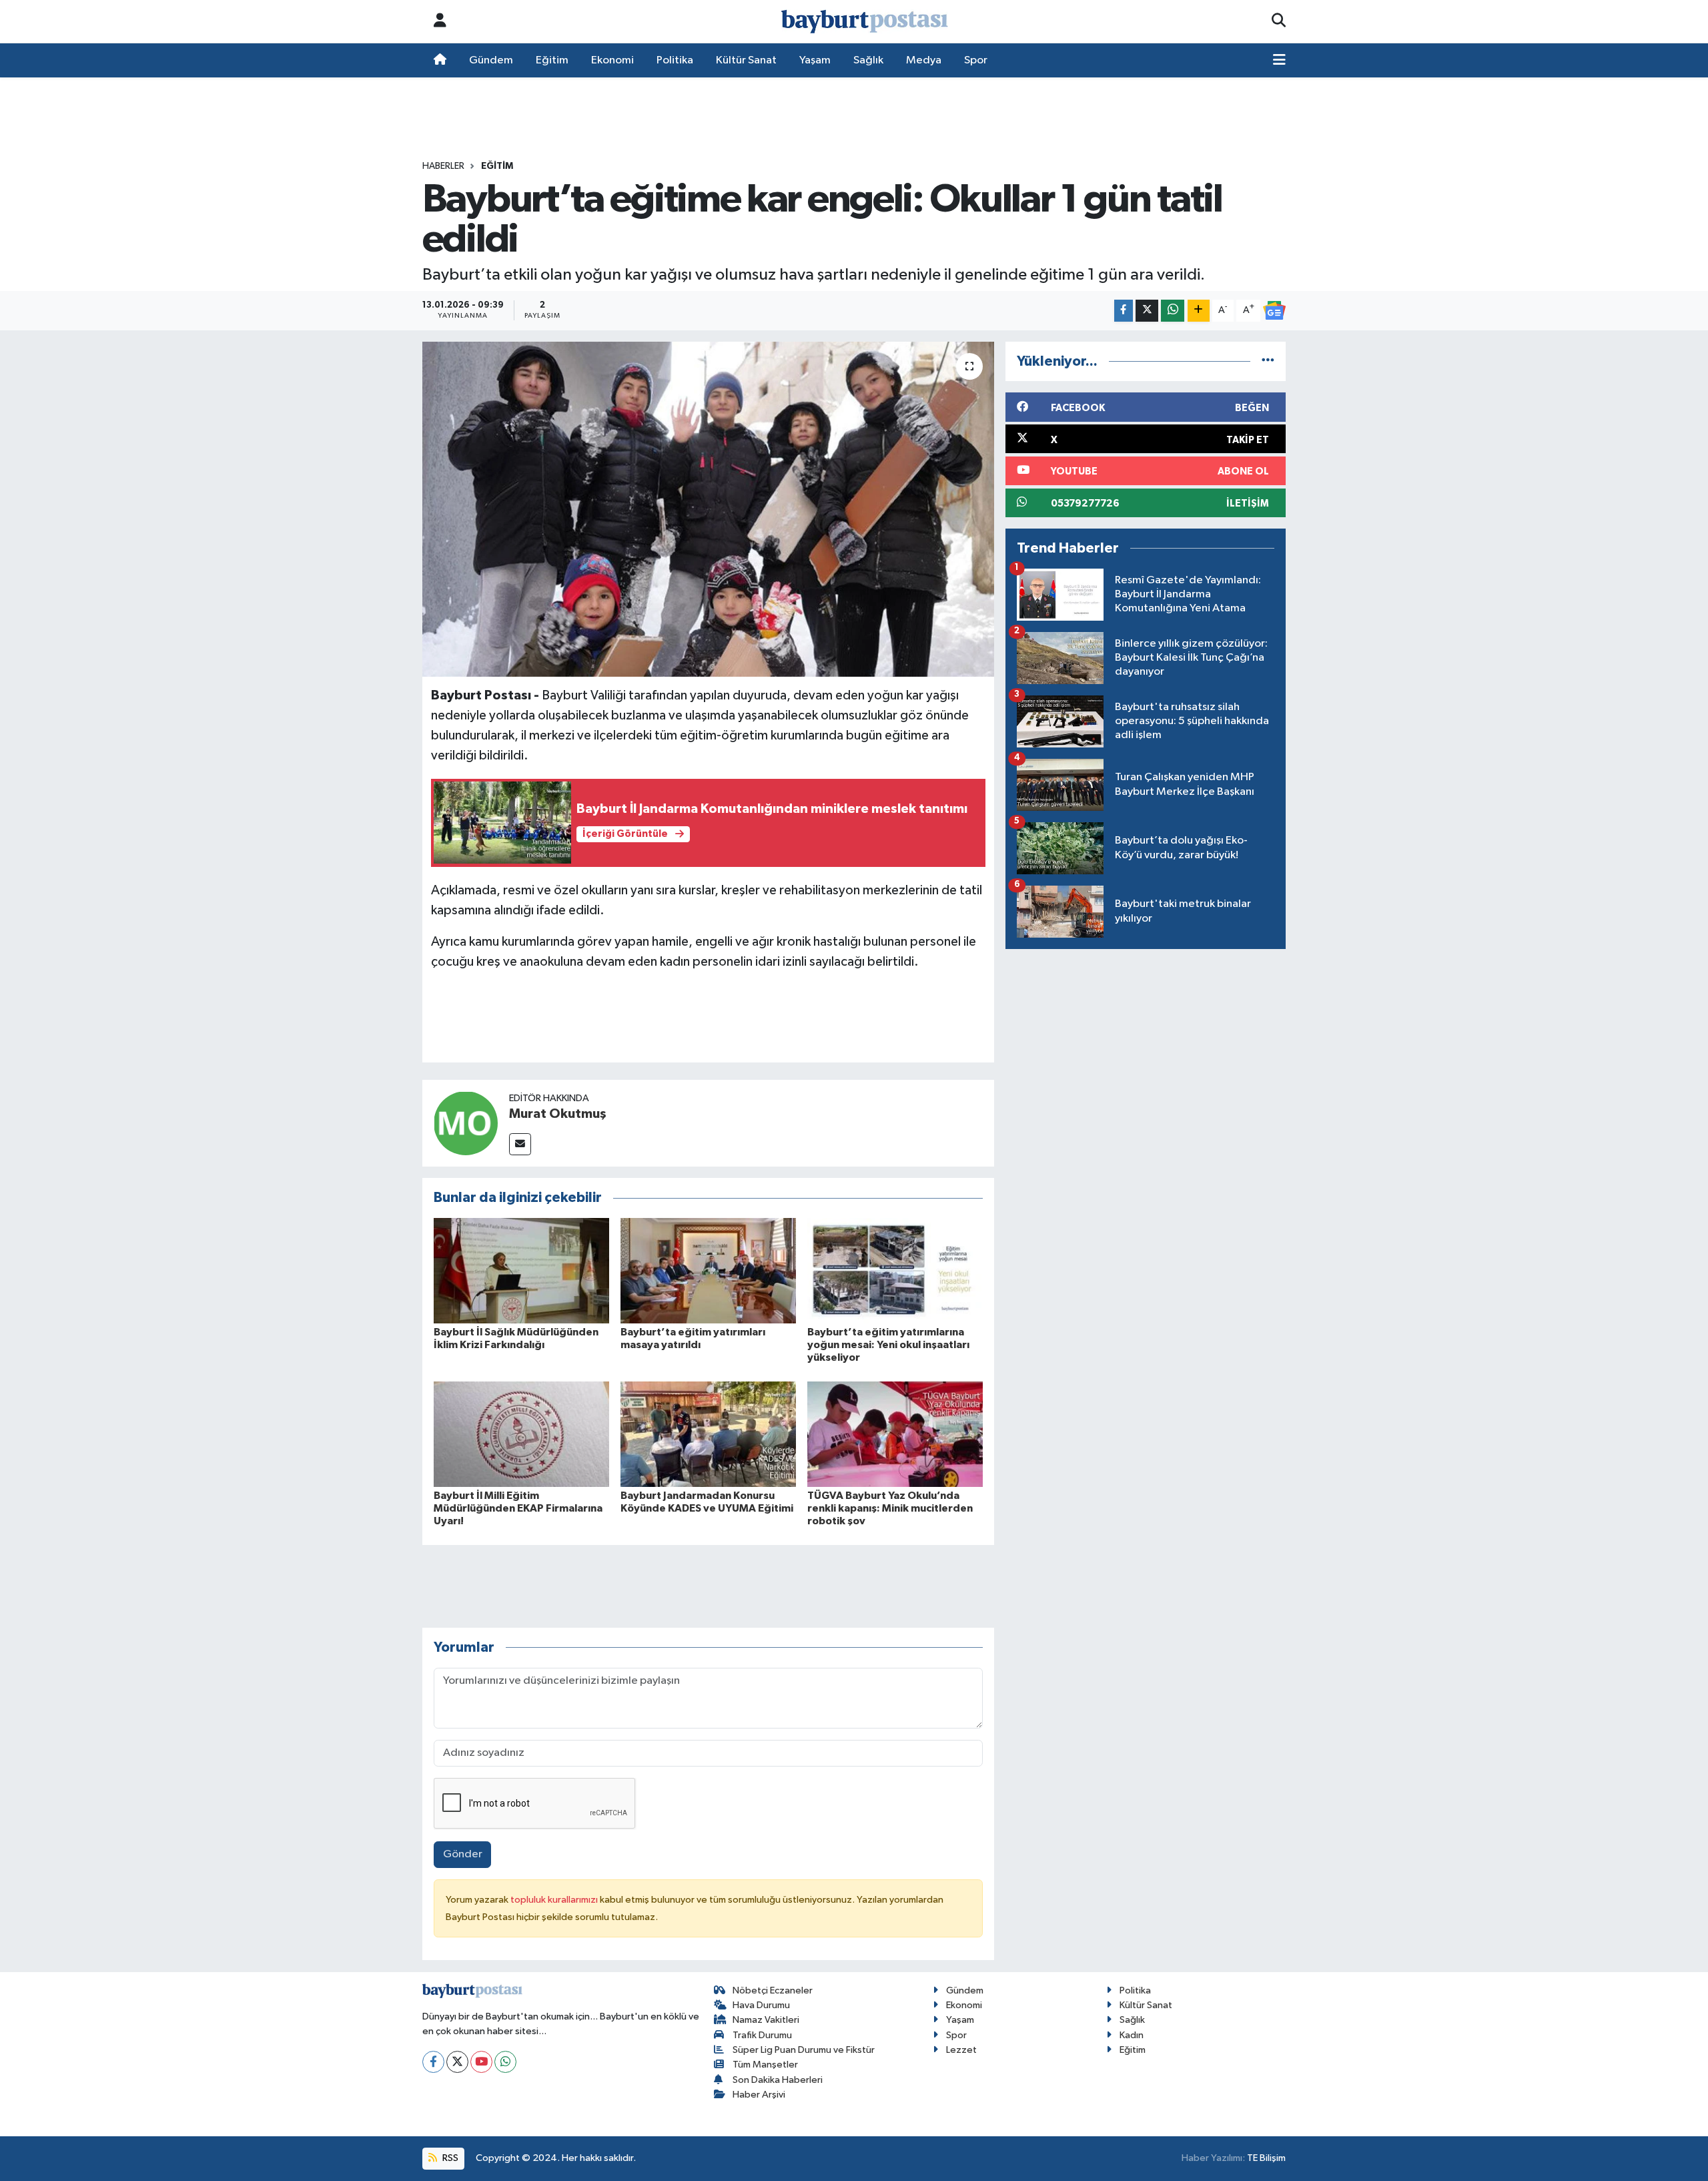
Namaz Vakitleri (766, 2020)
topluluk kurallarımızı (555, 1900)
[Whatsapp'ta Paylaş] (1173, 311)
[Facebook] (433, 2062)
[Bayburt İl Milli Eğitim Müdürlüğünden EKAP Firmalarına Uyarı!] (521, 1434)
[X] (457, 2062)
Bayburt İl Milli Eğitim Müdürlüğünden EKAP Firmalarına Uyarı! (518, 1508)
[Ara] (1279, 21)
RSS (449, 2158)
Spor (976, 60)
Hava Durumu (761, 2005)
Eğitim (552, 60)
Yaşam (815, 60)
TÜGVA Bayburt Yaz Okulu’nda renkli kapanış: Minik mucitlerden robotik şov (890, 1508)
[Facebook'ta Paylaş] (1124, 311)
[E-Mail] (520, 1144)
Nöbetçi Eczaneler (773, 1990)
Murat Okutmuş (558, 1114)
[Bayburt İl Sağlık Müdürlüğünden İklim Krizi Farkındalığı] (521, 1270)
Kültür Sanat (746, 60)
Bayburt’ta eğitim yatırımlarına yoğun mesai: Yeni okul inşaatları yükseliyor (888, 1345)
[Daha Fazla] (1199, 311)
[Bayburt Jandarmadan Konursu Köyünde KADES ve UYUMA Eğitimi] (708, 1434)
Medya (924, 60)
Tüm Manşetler (765, 2065)
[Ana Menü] (1279, 61)
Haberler (443, 166)
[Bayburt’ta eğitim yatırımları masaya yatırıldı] (708, 1270)
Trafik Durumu (762, 2035)
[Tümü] (1268, 361)
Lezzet (961, 2050)
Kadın (1132, 2035)
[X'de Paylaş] (1147, 311)
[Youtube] (481, 2062)
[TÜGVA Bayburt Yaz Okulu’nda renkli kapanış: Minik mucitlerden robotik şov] (895, 1434)
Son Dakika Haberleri (778, 2080)
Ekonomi (612, 60)
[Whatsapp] (505, 2062)
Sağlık (868, 60)
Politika (675, 60)
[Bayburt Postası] (865, 22)
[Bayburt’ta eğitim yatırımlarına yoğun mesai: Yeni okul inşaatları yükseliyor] (895, 1270)
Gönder (463, 1854)
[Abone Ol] (1274, 310)
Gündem (491, 60)
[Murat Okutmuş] (466, 1123)
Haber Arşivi (759, 2095)
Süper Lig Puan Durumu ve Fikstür (804, 2050)
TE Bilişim (1266, 2158)
